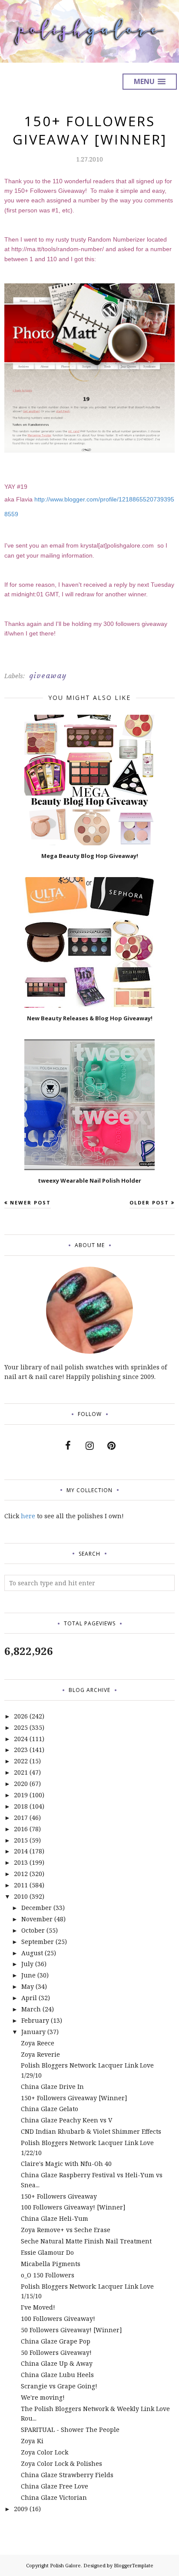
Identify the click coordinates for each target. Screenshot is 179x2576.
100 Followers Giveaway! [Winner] (73, 2207)
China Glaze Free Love (55, 2486)
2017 (21, 1818)
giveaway (48, 676)
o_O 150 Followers (48, 2275)
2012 (21, 1874)
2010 (21, 1896)
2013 (21, 1862)
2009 (21, 2509)
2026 (21, 1716)
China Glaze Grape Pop (56, 2341)
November (37, 1919)
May (28, 1986)
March (31, 2009)
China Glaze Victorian (54, 2497)
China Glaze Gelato (50, 2109)
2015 (21, 1840)
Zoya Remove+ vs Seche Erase (66, 2230)
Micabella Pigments (51, 2264)
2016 (21, 1829)
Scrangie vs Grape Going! (59, 2386)
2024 (21, 1739)
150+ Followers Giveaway (59, 2196)
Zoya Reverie (40, 2054)
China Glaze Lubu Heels (57, 2375)
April (29, 1998)
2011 (21, 1885)
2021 (21, 1772)
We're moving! (43, 2397)
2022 (21, 1761)
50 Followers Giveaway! (56, 2352)
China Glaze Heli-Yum (55, 2218)
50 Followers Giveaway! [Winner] (71, 2330)
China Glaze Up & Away (57, 2363)
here (28, 1516)
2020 (21, 1784)
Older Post (149, 1202)
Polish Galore (65, 2565)
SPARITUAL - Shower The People (70, 2430)
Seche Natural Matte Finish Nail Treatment (86, 2241)
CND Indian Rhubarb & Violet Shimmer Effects (91, 2131)
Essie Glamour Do (47, 2252)
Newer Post (30, 1202)
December (36, 1908)
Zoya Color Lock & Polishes (61, 2463)
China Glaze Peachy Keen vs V (66, 2120)
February (35, 2020)
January (33, 2032)
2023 (21, 1750)
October (33, 1930)
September (38, 1942)
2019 (21, 1795)
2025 (21, 1727)
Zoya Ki (32, 2441)
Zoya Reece (38, 2043)
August (32, 1953)
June (28, 1975)
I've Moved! (38, 2307)
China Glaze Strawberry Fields (67, 2475)
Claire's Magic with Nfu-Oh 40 (66, 2164)
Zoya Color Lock (45, 2452)
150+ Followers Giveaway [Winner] (74, 2098)
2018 (21, 1806)
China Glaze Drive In (52, 2087)
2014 (21, 1851)
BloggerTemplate (134, 2565)
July (27, 1964)
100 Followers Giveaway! (58, 2319)
